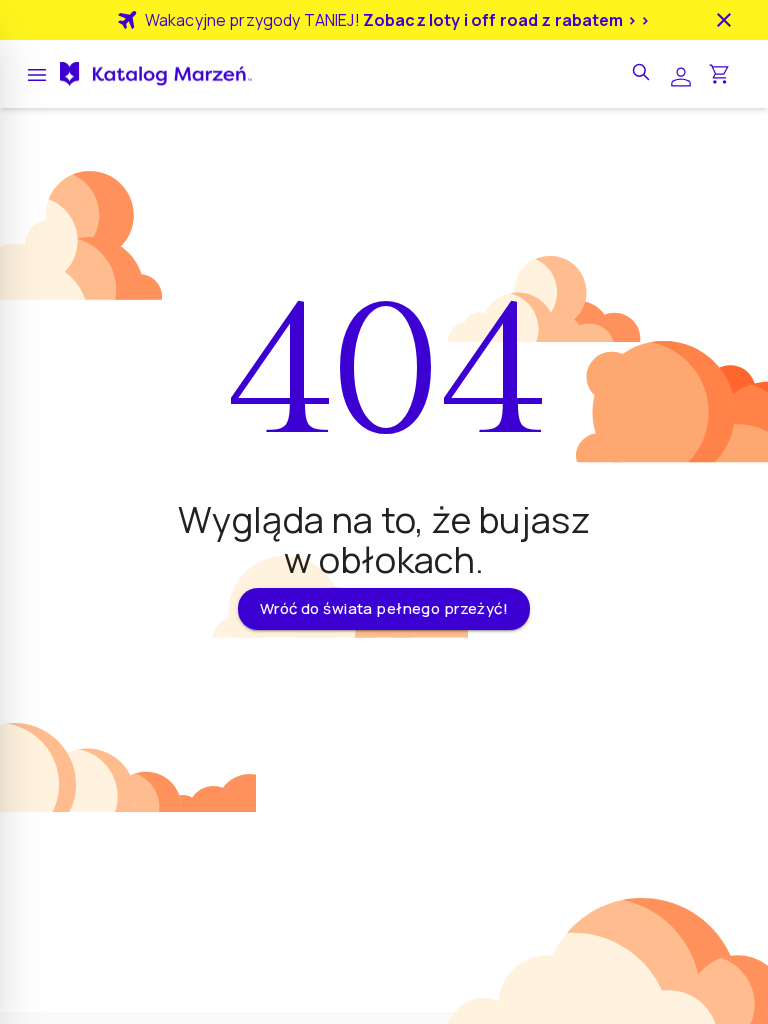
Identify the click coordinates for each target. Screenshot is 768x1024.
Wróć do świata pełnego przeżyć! (384, 608)
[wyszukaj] (643, 74)
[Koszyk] (719, 74)
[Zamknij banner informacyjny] (724, 20)
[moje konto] (681, 74)
